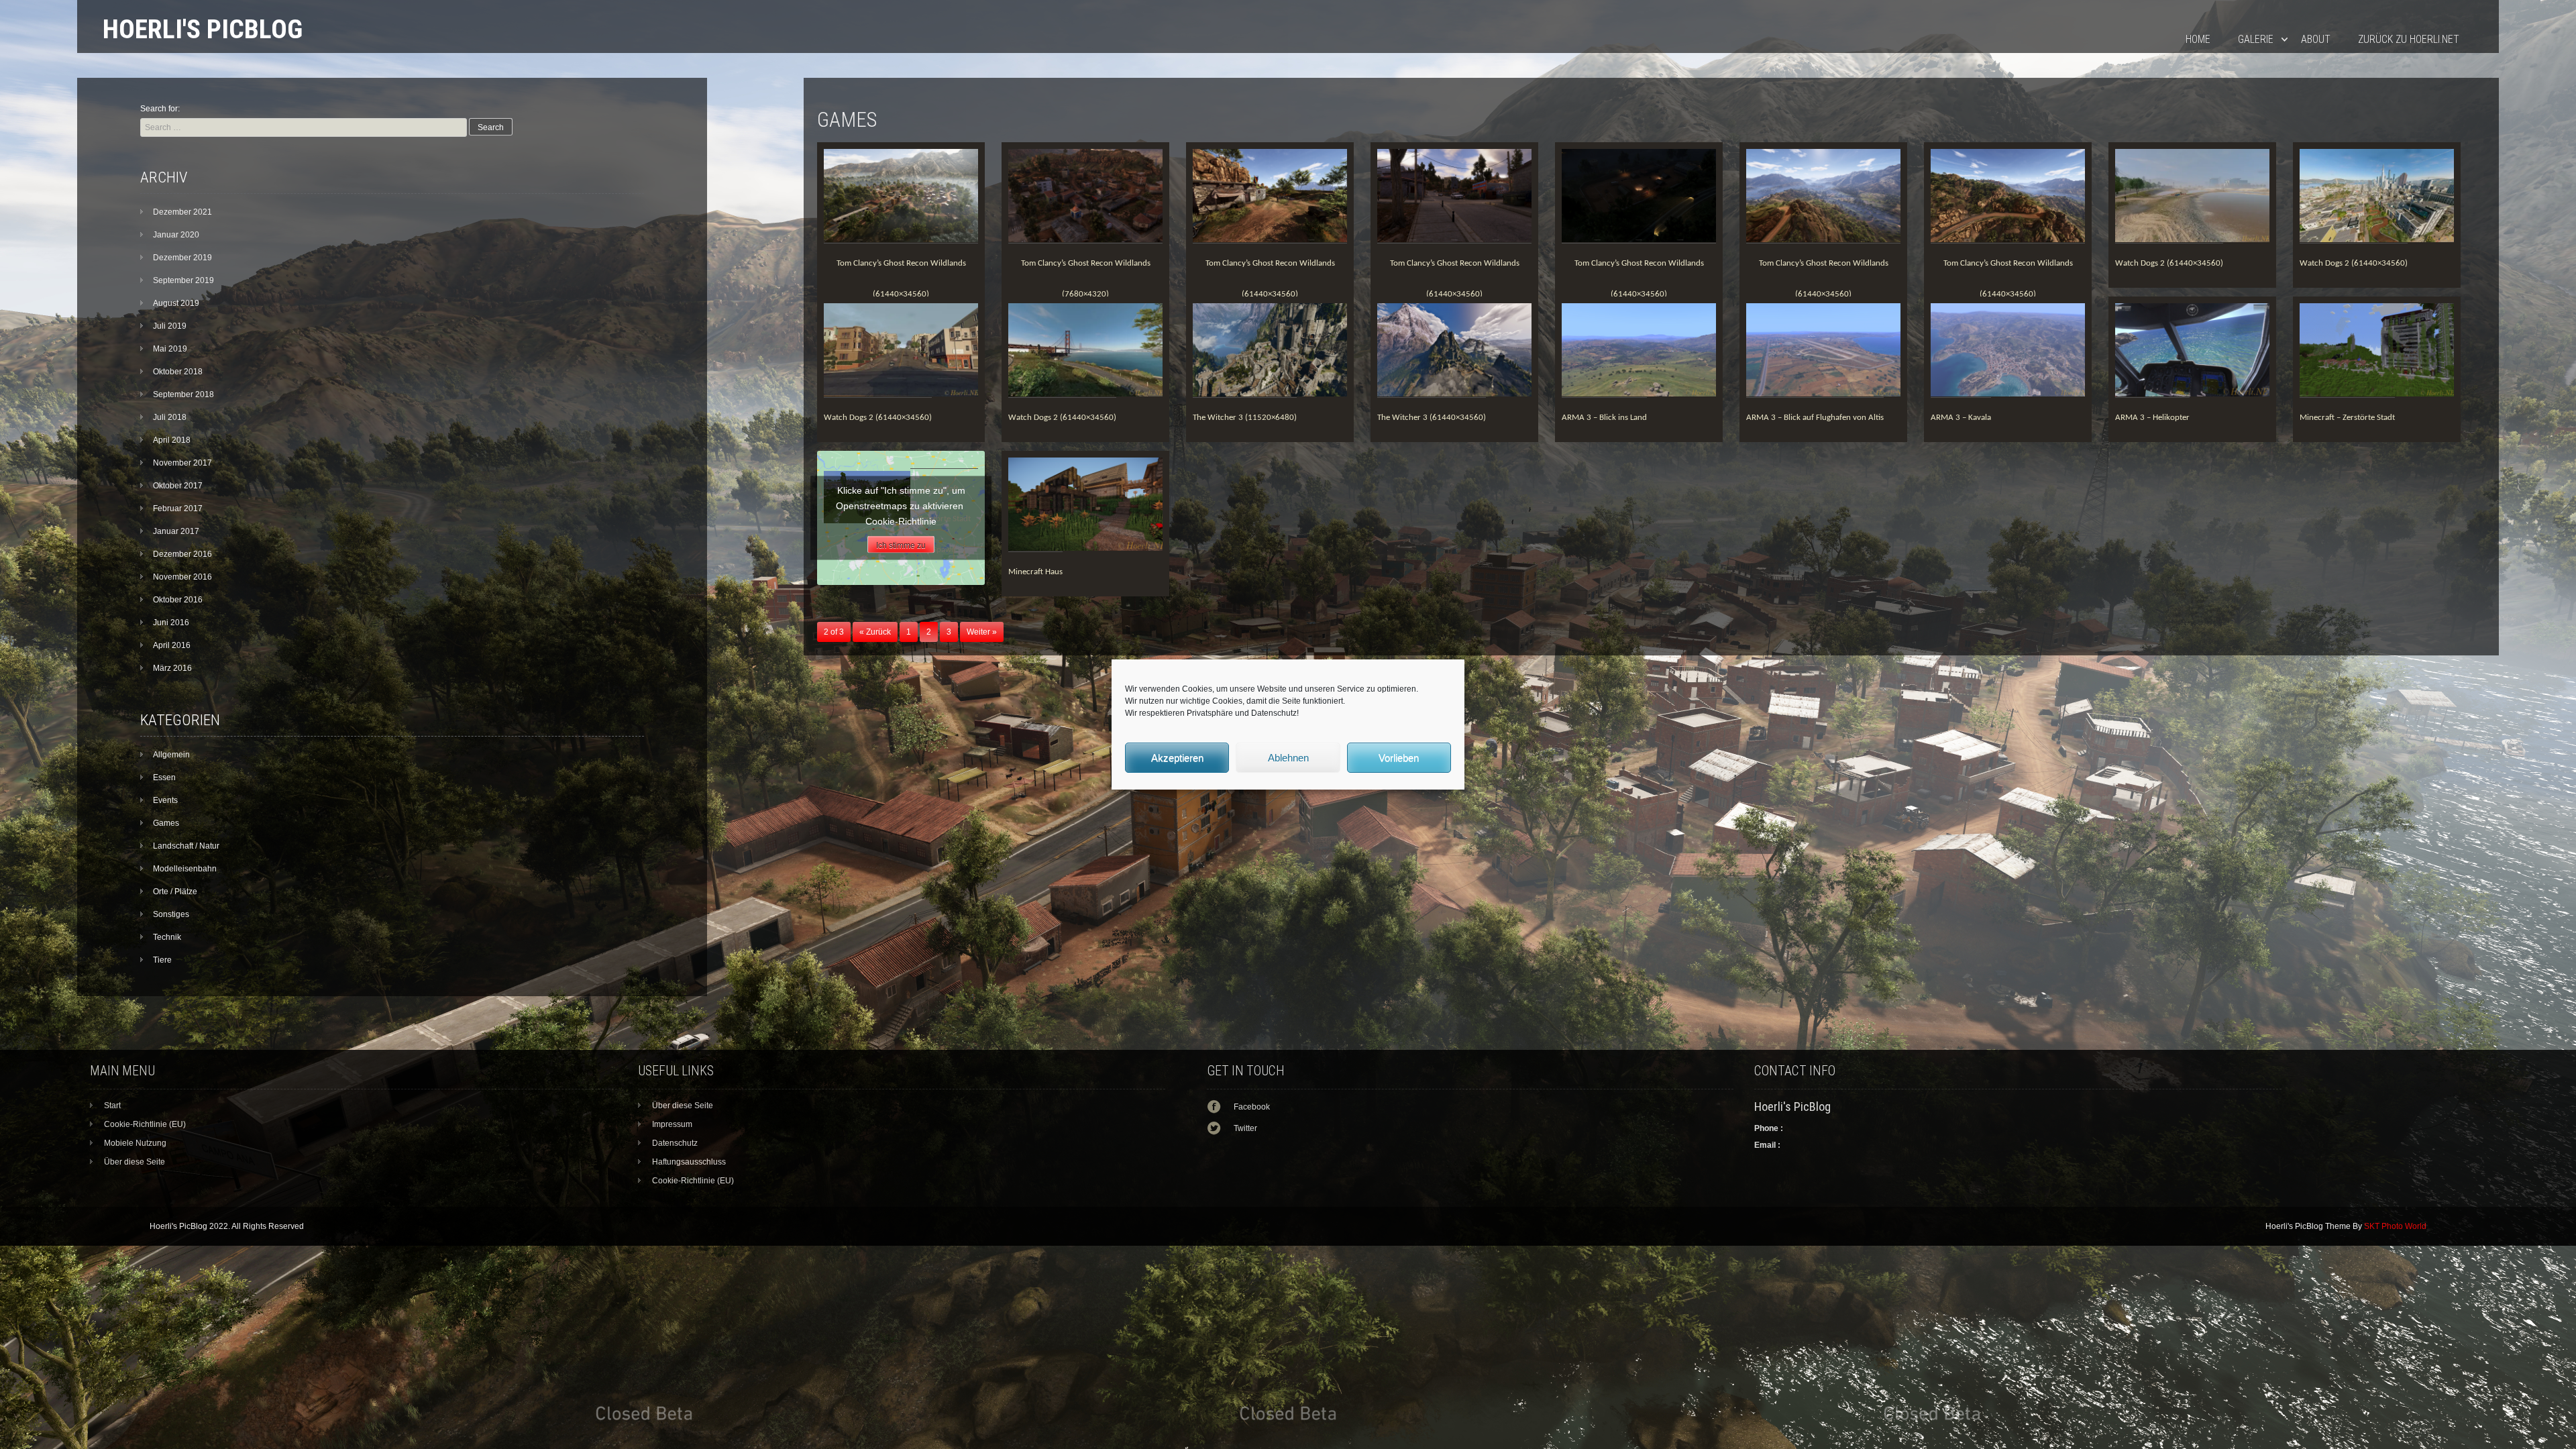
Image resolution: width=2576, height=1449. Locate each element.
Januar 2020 (176, 235)
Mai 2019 (170, 349)
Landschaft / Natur (186, 846)
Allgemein (171, 755)
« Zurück (875, 632)
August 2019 (176, 303)
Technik (167, 937)
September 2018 (183, 394)
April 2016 (172, 645)
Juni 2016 (171, 623)
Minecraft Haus (1035, 572)
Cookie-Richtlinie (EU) (145, 1124)
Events (165, 800)
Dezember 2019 (182, 258)
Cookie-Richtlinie (901, 521)
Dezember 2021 (182, 212)
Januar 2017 (176, 531)
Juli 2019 (170, 326)
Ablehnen (1288, 758)
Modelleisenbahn (185, 869)
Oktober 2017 (178, 486)
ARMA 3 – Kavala (1961, 418)
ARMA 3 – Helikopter (2152, 418)
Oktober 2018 (178, 372)
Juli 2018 (170, 417)
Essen (164, 777)
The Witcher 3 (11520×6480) (1245, 418)
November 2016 (182, 577)
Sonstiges (171, 914)
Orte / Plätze (175, 892)
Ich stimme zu (901, 545)
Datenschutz (675, 1143)
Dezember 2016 (182, 554)
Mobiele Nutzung (135, 1143)
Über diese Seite (135, 1162)
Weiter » (982, 632)
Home (2198, 39)
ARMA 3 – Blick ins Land (1604, 418)
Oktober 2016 (178, 600)
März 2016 (172, 668)
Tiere (162, 960)
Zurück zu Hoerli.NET (2409, 39)
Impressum (672, 1124)
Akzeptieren (1177, 758)
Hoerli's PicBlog (203, 29)
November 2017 (182, 463)
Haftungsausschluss (689, 1162)
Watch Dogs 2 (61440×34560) (2169, 263)
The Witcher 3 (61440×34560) (1432, 418)
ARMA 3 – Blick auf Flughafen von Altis (1815, 418)
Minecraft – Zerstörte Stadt (2347, 418)
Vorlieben (1399, 758)
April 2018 (172, 440)
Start (112, 1106)
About (2316, 39)
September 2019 (183, 280)
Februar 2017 (178, 508)
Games (166, 823)
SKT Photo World (2395, 1226)
